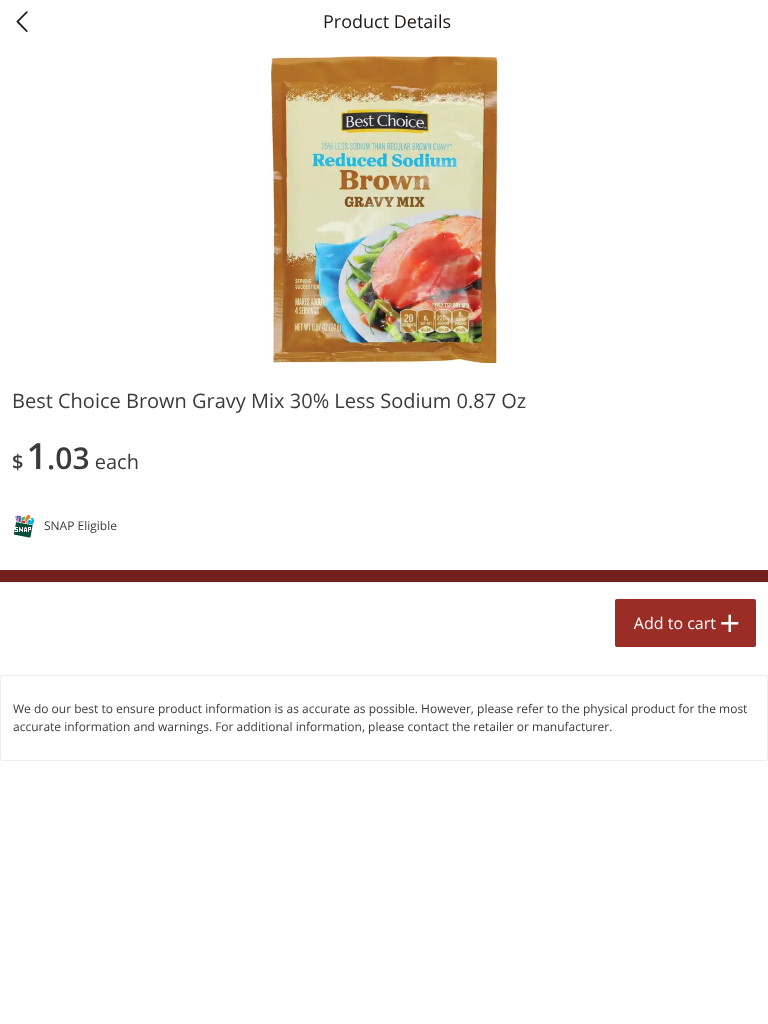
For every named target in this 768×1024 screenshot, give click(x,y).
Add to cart (675, 623)
